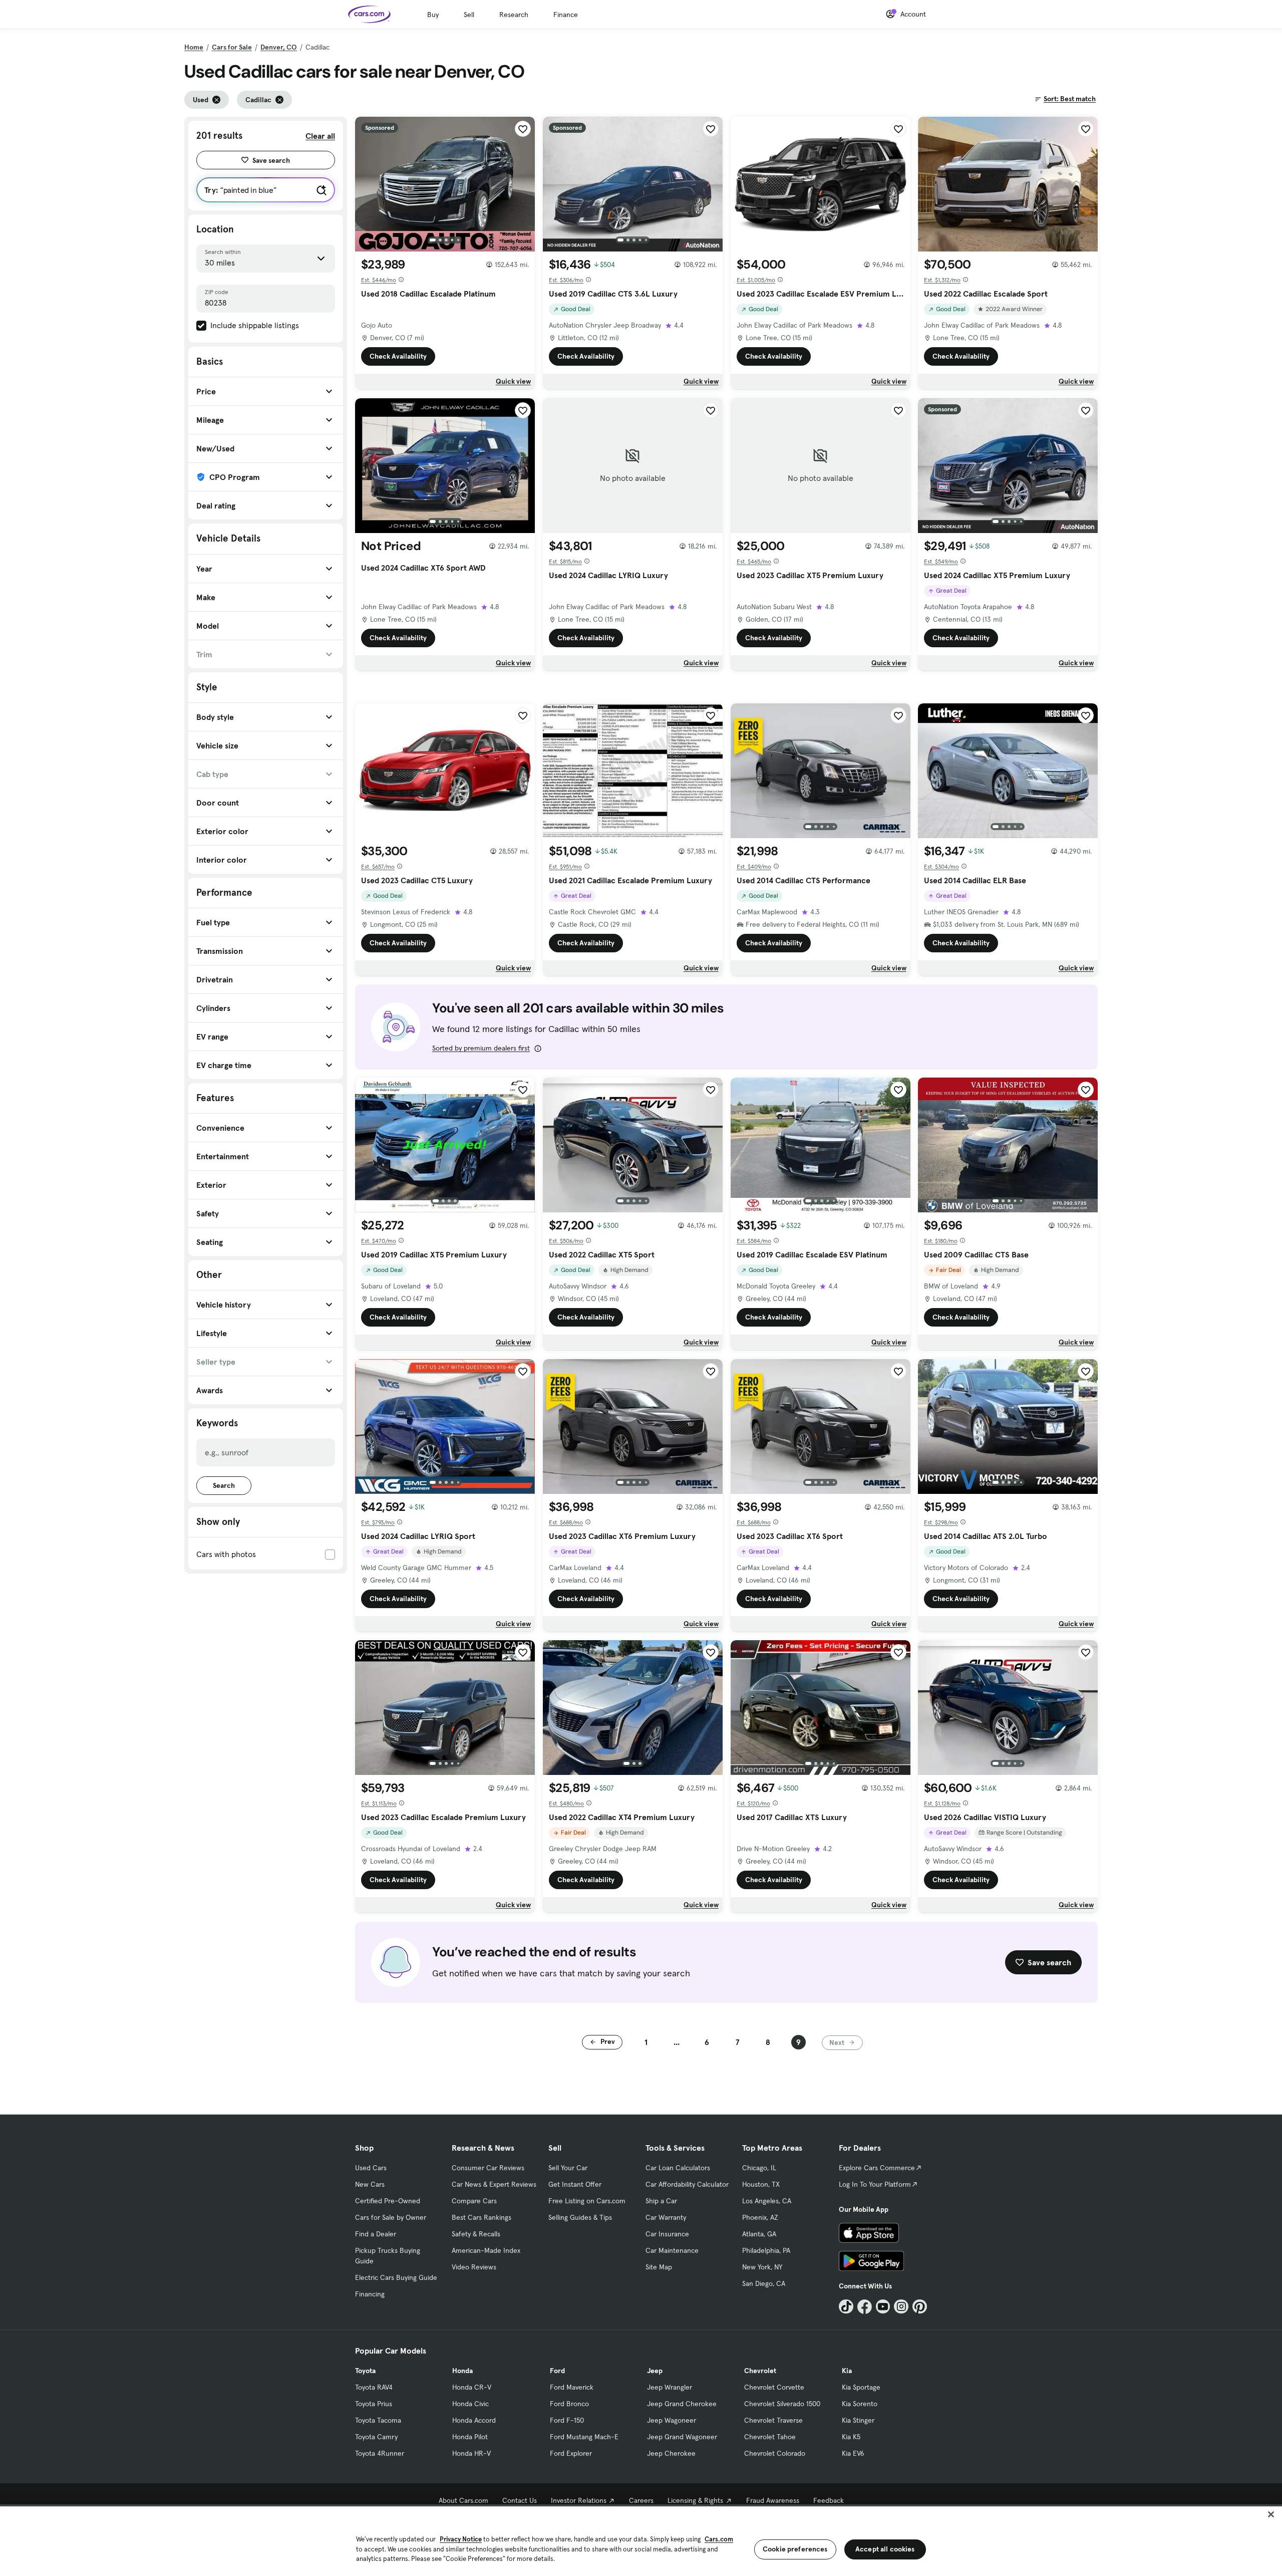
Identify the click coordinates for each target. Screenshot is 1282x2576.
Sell (469, 15)
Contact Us (520, 2500)
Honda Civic (470, 2404)
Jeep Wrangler (670, 2387)
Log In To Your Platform (875, 2184)
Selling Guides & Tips (580, 2217)
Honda (462, 2371)
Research (514, 15)
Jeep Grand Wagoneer (682, 2437)
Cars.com (719, 2539)
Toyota (365, 2371)
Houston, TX (761, 2184)
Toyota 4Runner (380, 2453)
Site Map (659, 2267)
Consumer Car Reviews (488, 2168)
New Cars (370, 2184)
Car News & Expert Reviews (494, 2184)
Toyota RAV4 (374, 2387)
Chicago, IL (759, 2168)
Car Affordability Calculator (687, 2184)
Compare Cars (474, 2201)
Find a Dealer (376, 2234)
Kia (847, 2371)
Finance (566, 15)
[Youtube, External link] (883, 2307)
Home (194, 47)
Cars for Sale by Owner (391, 2217)
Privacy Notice (461, 2539)
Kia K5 (851, 2437)
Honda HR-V (471, 2453)
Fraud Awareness (773, 2500)
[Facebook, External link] (865, 2307)
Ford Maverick (572, 2387)
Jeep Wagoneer (672, 2420)
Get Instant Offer (575, 2184)
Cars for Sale (232, 47)
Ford (557, 2371)
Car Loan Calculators (678, 2168)
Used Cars (371, 2168)
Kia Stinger (858, 2420)
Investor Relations (579, 2500)
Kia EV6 (853, 2453)
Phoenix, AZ (760, 2217)
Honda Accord (474, 2420)
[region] (641, 2540)
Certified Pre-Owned (388, 2201)
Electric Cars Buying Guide (396, 2277)
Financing (370, 2294)
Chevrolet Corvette (774, 2387)
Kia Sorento (860, 2404)
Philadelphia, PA (766, 2250)
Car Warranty (666, 2217)
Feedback (829, 2500)
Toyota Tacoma (378, 2420)
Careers (641, 2500)
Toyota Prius (374, 2404)
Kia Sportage (861, 2387)
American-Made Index (486, 2250)
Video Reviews (474, 2267)
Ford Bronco (569, 2404)
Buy (433, 15)
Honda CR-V (472, 2387)
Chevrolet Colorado (775, 2453)
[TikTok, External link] (846, 2307)
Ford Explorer (571, 2453)
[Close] (1271, 2514)
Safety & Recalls (476, 2234)
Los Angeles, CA (767, 2201)
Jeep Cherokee (671, 2453)
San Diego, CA (764, 2283)
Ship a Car (661, 2201)
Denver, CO (279, 47)
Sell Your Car (568, 2168)
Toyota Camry (376, 2437)
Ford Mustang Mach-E (584, 2437)
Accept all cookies (885, 2549)
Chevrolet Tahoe (770, 2437)
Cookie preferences (795, 2549)
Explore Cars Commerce (877, 2168)
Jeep (655, 2371)
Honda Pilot (470, 2437)
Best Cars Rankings (482, 2217)
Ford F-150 (567, 2420)
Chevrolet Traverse (773, 2420)
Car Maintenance (672, 2250)
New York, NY (762, 2267)
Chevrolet (760, 2371)
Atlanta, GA (759, 2234)
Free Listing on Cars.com (587, 2201)
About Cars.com (463, 2500)
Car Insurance (667, 2234)
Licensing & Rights (695, 2500)
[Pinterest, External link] (920, 2307)
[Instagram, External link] (901, 2307)
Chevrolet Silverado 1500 (782, 2404)
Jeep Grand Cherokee (682, 2404)
